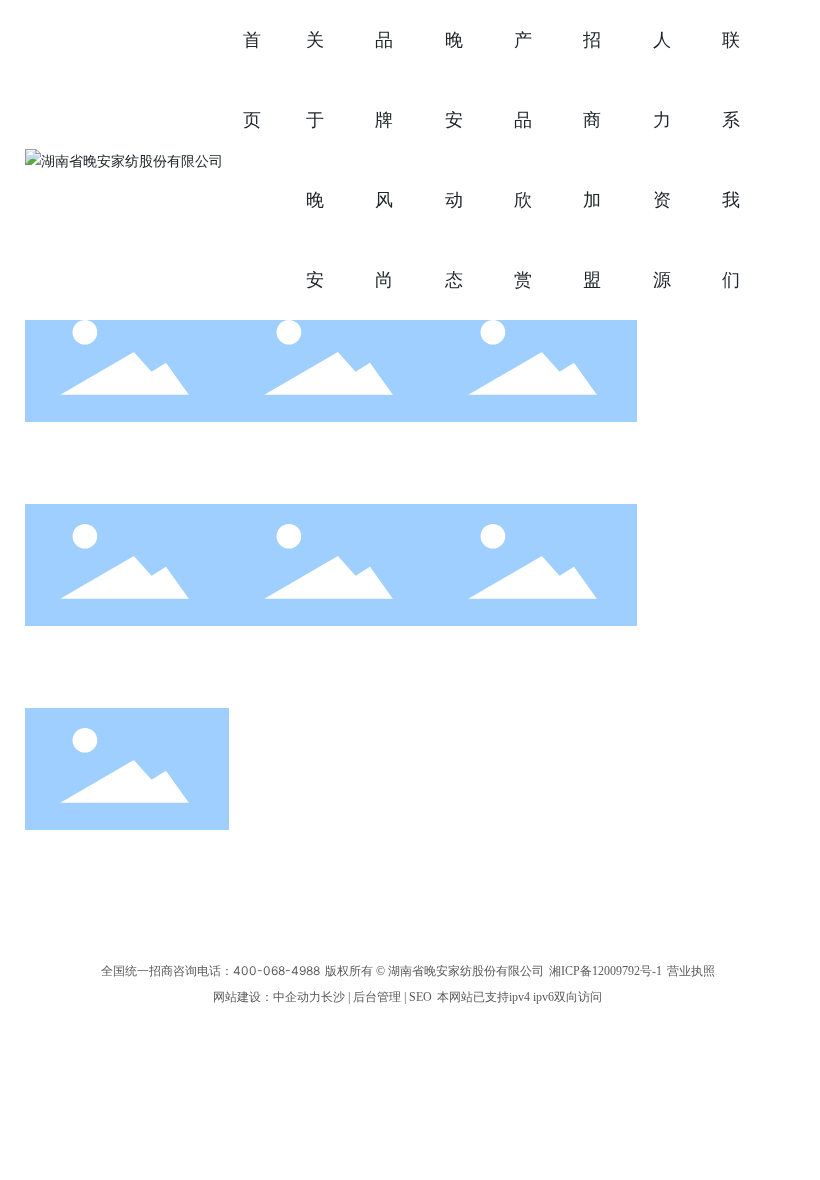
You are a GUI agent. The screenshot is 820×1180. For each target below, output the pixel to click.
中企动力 (297, 997)
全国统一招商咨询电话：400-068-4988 (210, 970)
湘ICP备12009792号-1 (605, 971)
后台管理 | (381, 997)
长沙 (333, 997)
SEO (420, 997)
